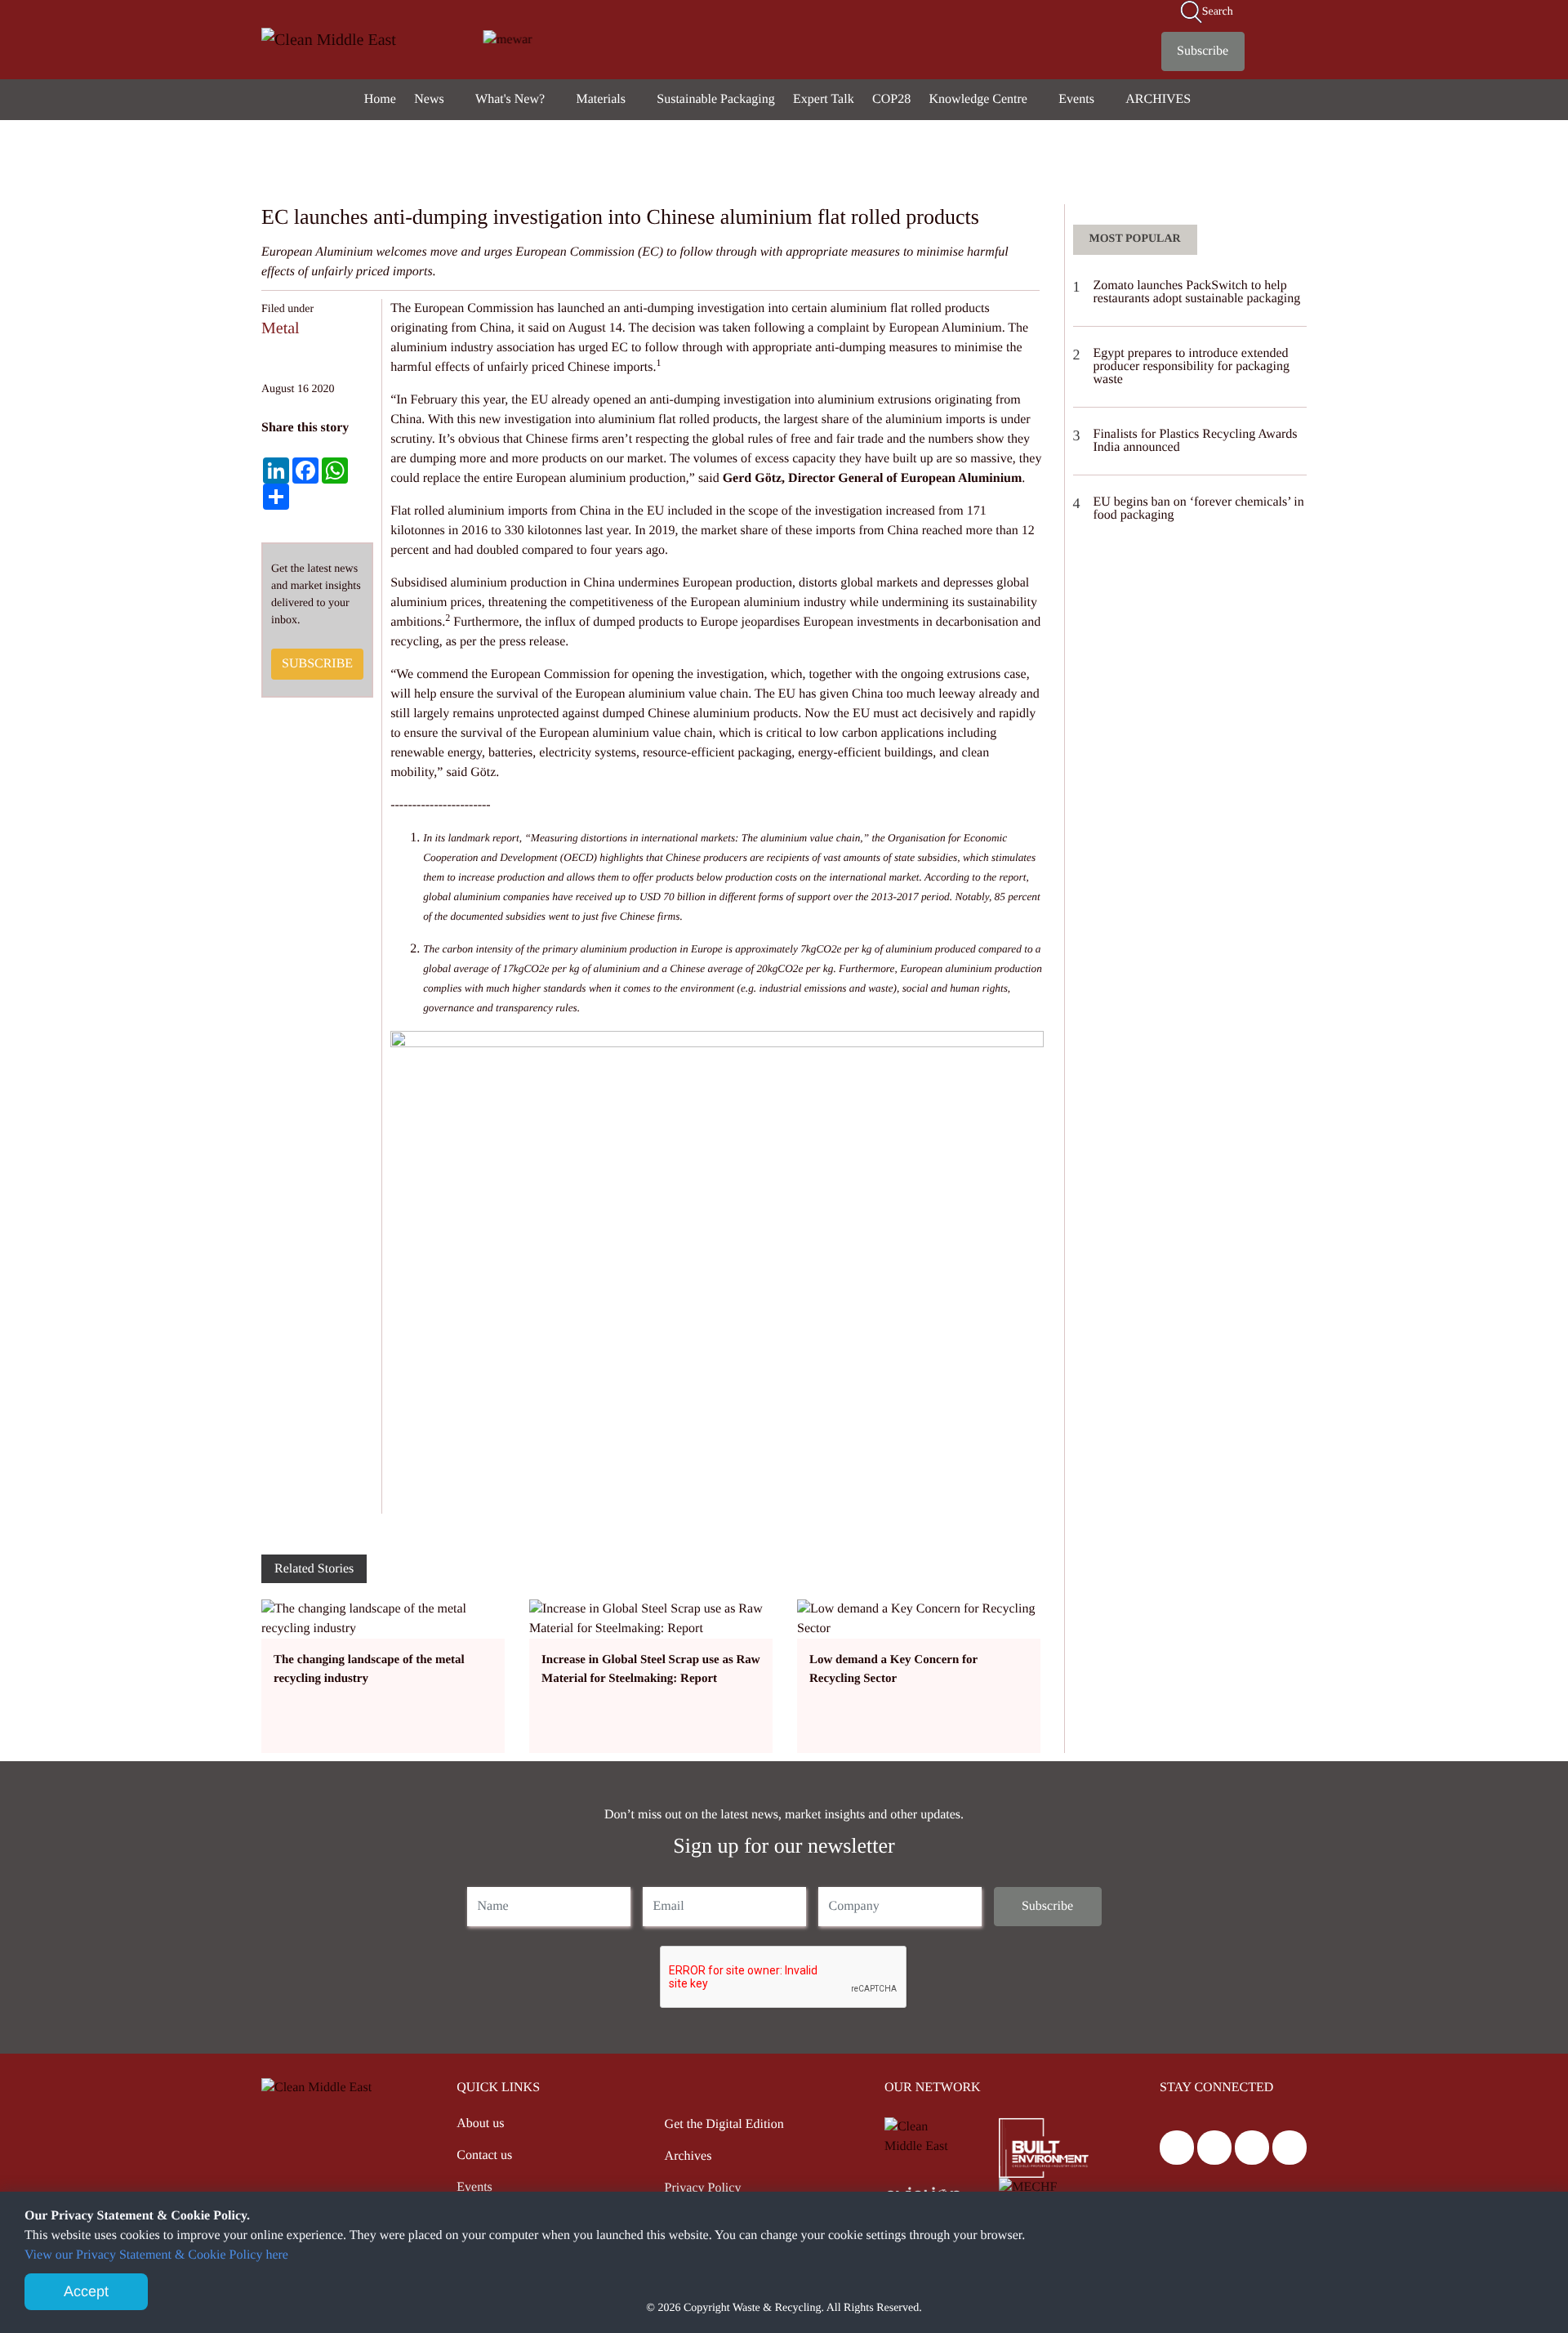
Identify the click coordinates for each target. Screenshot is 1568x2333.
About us (480, 2123)
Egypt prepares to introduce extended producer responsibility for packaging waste (1192, 366)
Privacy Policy (703, 2188)
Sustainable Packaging (715, 99)
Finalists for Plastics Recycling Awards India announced (1196, 441)
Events (1078, 99)
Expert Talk (824, 99)
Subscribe (1203, 51)
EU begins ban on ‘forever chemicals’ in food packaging (1199, 509)
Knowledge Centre (980, 99)
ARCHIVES (1160, 99)
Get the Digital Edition (724, 2124)
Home (380, 99)
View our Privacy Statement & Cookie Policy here (156, 2255)
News (430, 99)
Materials (603, 99)
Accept (86, 2291)
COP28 (891, 99)
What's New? (512, 99)
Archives (688, 2156)
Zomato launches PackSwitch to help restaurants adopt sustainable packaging (1197, 292)
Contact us (484, 2155)
